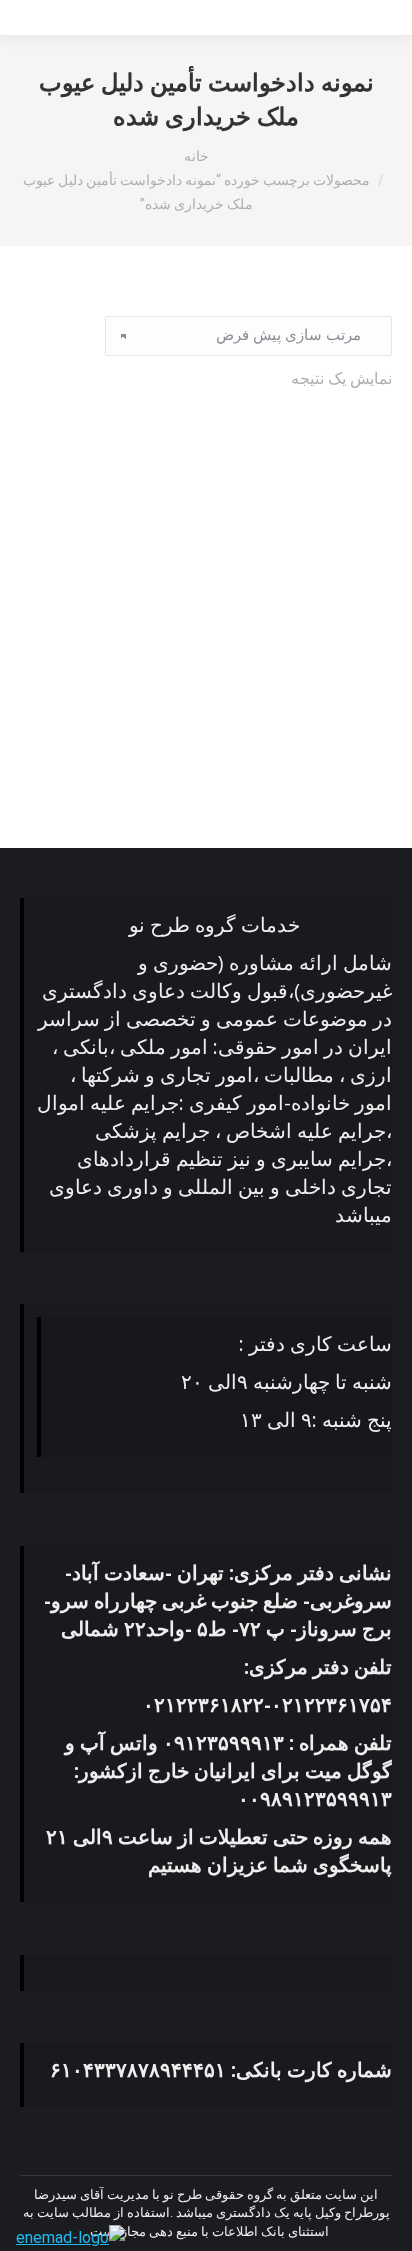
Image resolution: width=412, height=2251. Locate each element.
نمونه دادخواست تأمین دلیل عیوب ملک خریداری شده (206, 743)
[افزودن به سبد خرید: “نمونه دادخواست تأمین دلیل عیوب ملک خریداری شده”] (366, 692)
